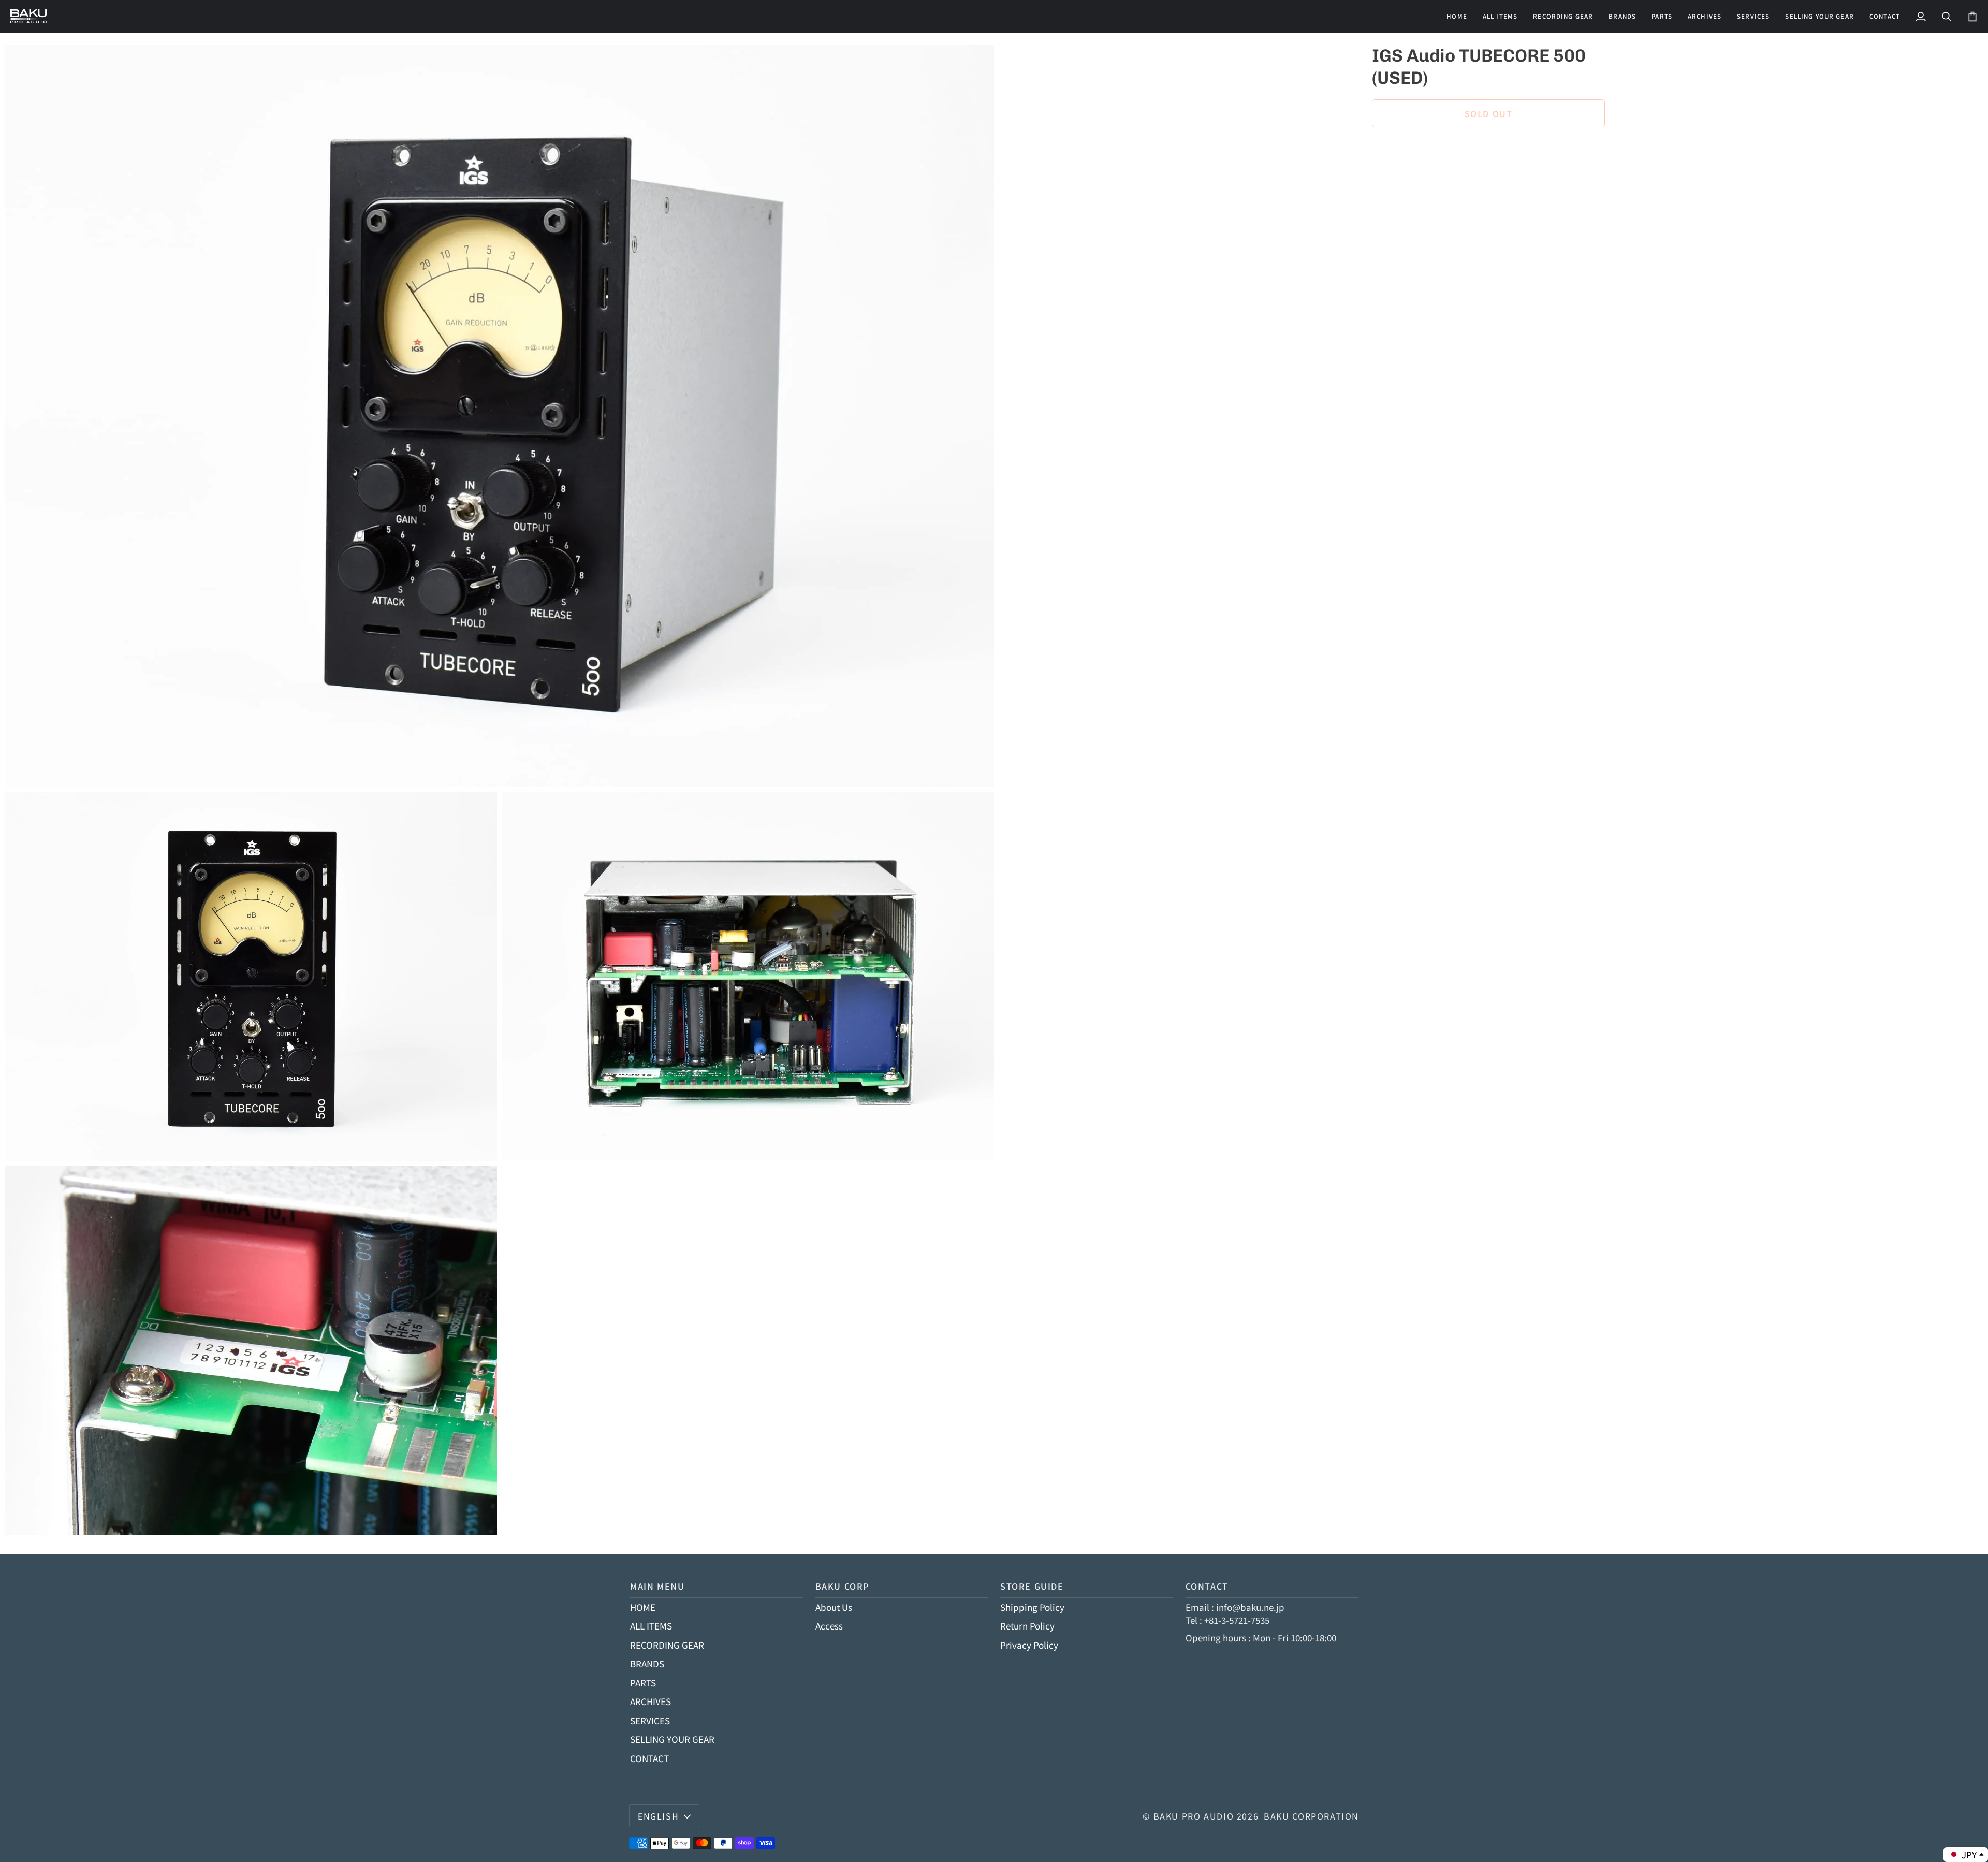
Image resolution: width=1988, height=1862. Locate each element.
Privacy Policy (1029, 1645)
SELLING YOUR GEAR (672, 1739)
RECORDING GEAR (667, 1645)
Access (829, 1626)
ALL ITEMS (651, 1626)
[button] (1563, 16)
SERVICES (650, 1720)
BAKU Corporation (1311, 1816)
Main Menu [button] (657, 1586)
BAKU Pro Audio (1194, 1816)
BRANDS (647, 1663)
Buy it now (1488, 149)
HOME (643, 1607)
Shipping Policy (1032, 1607)
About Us (834, 1607)
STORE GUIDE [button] (1032, 1586)
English (658, 1816)
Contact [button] (1207, 1586)
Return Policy (1027, 1626)
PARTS (643, 1683)
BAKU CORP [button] (843, 1586)
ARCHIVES (651, 1701)
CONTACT (649, 1758)
